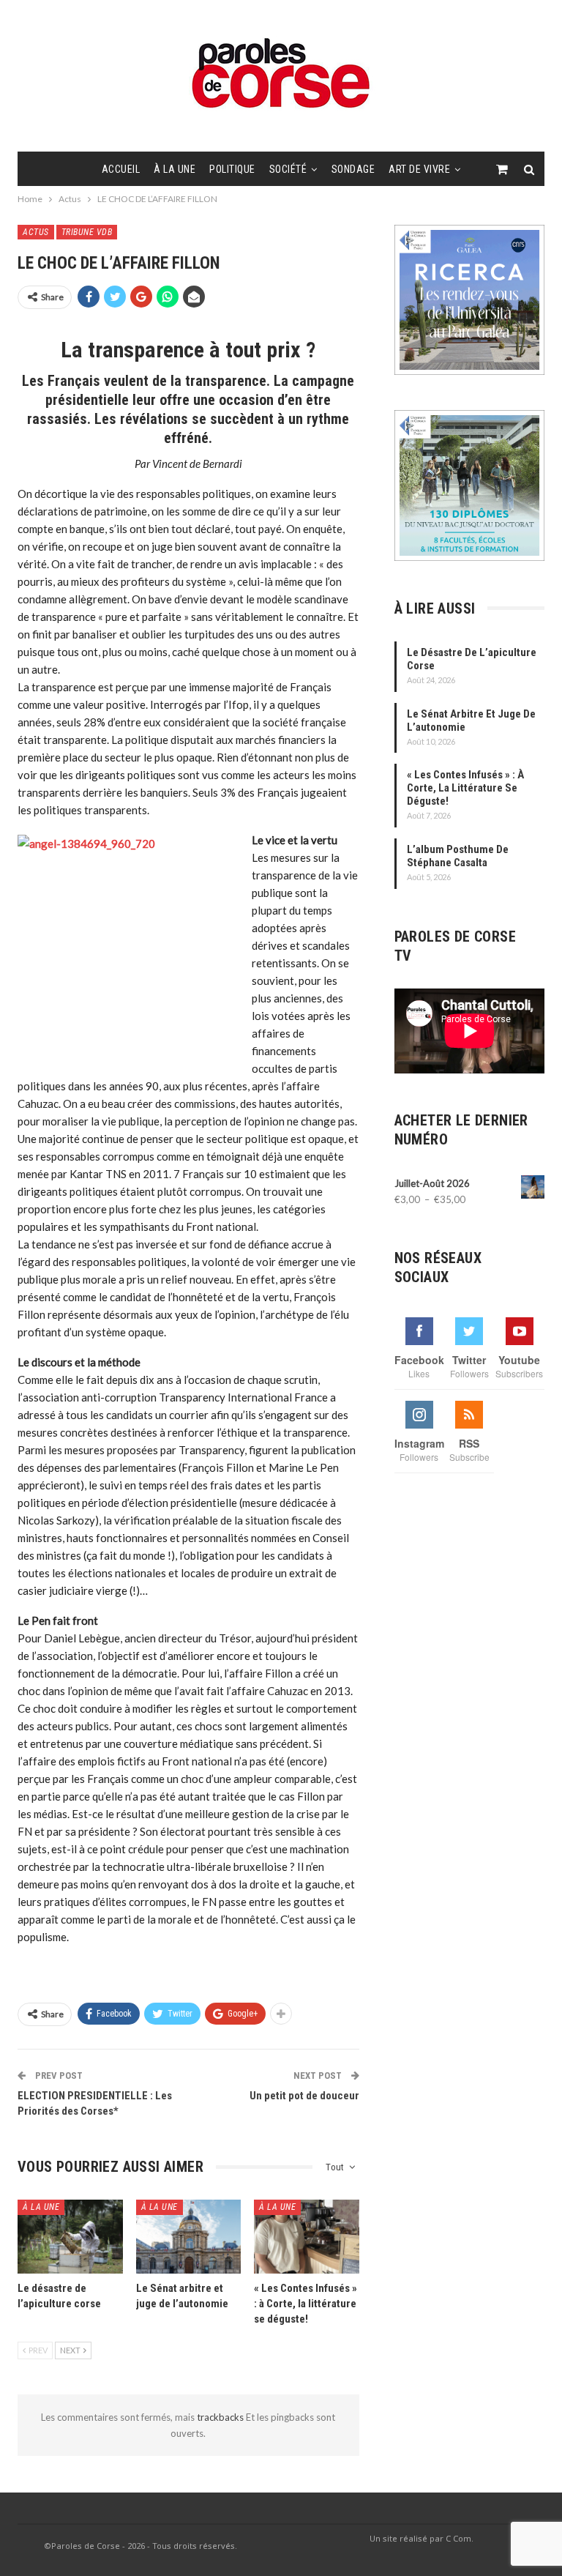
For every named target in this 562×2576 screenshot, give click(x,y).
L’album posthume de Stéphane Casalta (458, 856)
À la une (175, 169)
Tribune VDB (87, 232)
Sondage (353, 169)
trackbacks (221, 2417)
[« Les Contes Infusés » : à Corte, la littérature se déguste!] (307, 2236)
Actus (36, 232)
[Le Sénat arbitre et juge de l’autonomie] (189, 2236)
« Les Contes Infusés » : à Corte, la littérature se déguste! (465, 788)
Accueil (121, 169)
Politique (232, 169)
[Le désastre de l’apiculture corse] (70, 2236)
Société (288, 169)
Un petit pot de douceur (304, 2096)
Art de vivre (419, 169)
